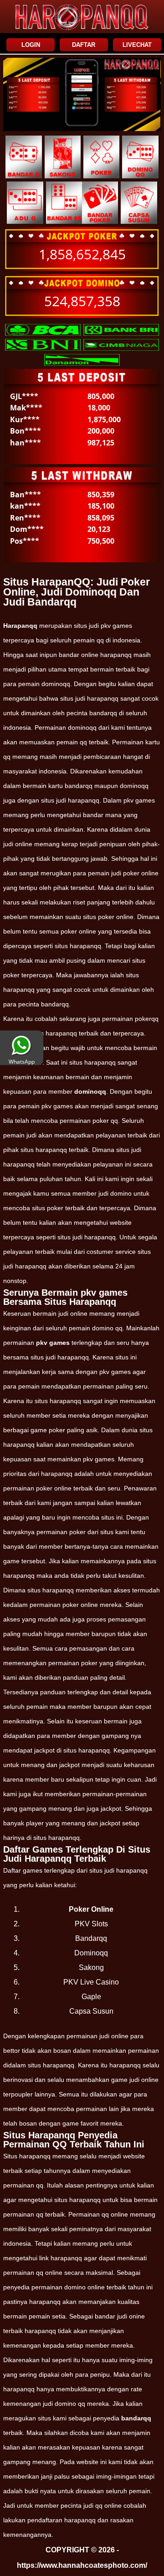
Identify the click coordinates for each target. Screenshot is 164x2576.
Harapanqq (20, 626)
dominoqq (90, 1091)
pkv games (53, 1343)
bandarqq (136, 2418)
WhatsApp (22, 1062)
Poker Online (91, 1909)
